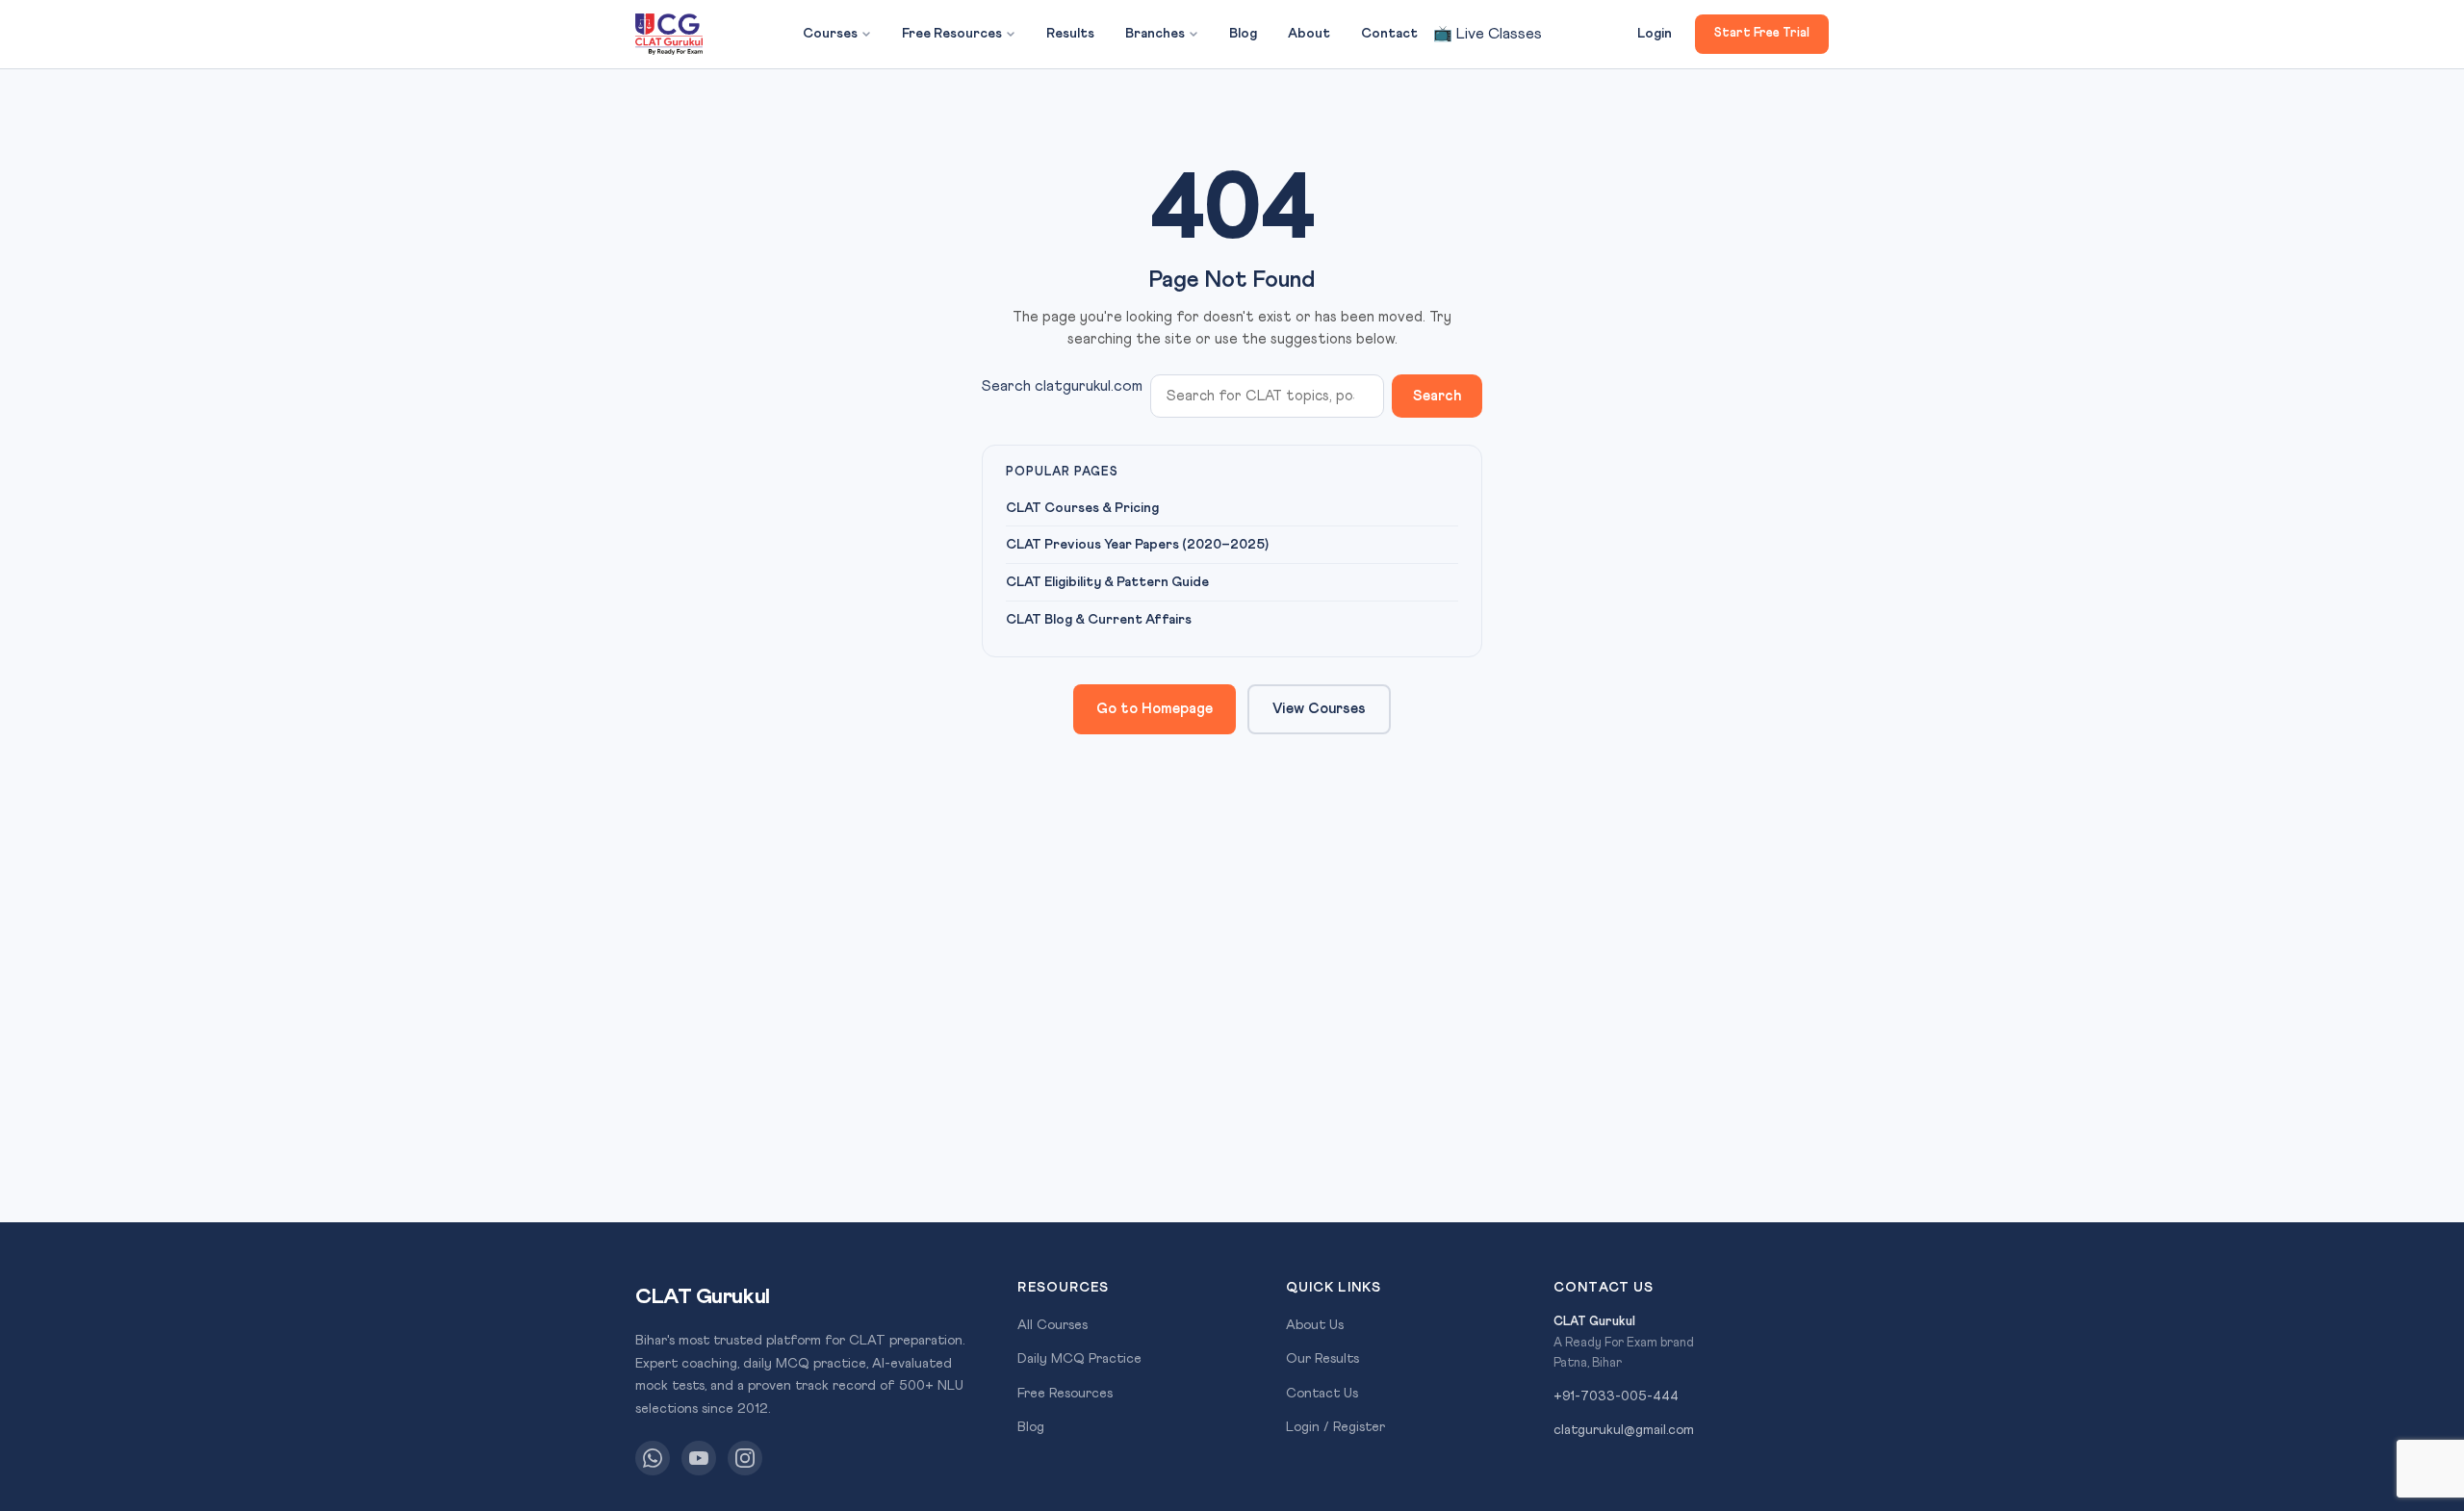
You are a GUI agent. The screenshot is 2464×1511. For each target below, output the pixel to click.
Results (1070, 34)
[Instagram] (745, 1458)
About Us (1315, 1325)
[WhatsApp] (653, 1458)
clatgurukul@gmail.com (1624, 1430)
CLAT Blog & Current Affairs (1099, 620)
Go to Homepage (1155, 709)
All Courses (1052, 1325)
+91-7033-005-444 (1616, 1396)
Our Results (1322, 1359)
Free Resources (952, 34)
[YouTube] (699, 1458)
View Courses (1319, 709)
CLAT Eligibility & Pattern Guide (1107, 582)
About (1309, 34)
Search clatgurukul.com (1062, 386)
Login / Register (1335, 1427)
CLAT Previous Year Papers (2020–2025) (1137, 545)
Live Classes (1488, 34)
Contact (1389, 34)
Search (1437, 396)
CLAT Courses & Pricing (1082, 508)
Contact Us (1322, 1394)
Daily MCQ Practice (1079, 1359)
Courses (830, 34)
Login (1655, 34)
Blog (1243, 34)
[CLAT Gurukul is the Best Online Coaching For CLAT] (669, 35)
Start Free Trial (1762, 33)
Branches (1155, 34)
